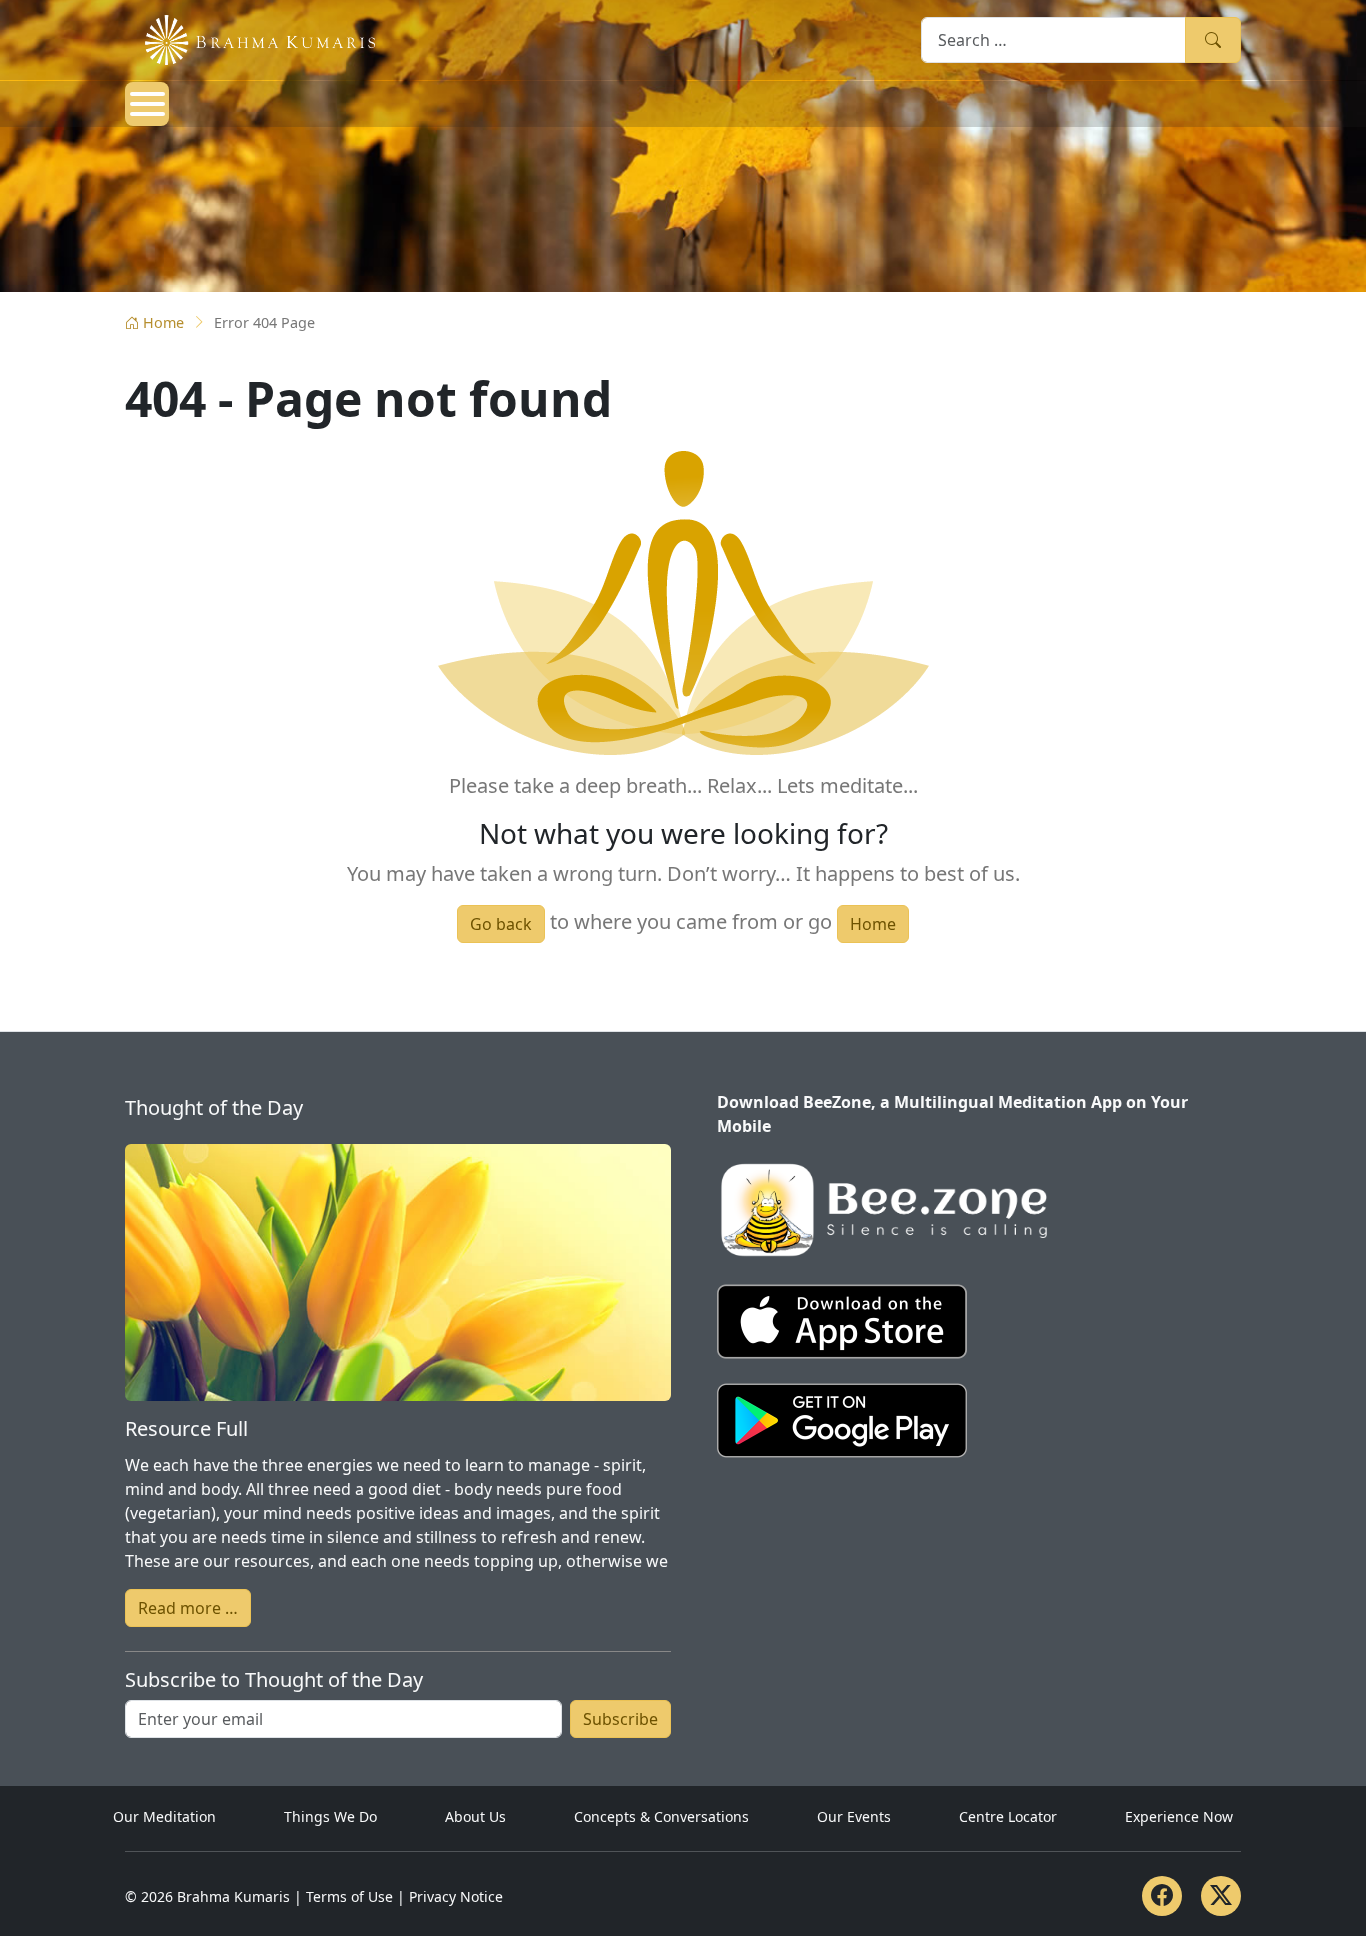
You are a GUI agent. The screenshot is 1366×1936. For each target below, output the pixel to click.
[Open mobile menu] (147, 104)
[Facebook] (1162, 1896)
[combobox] (1053, 39)
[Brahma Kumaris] (250, 38)
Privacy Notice (456, 1896)
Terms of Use (349, 1896)
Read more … (188, 1608)
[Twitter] (1221, 1896)
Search (1213, 39)
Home (163, 322)
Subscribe (620, 1719)
